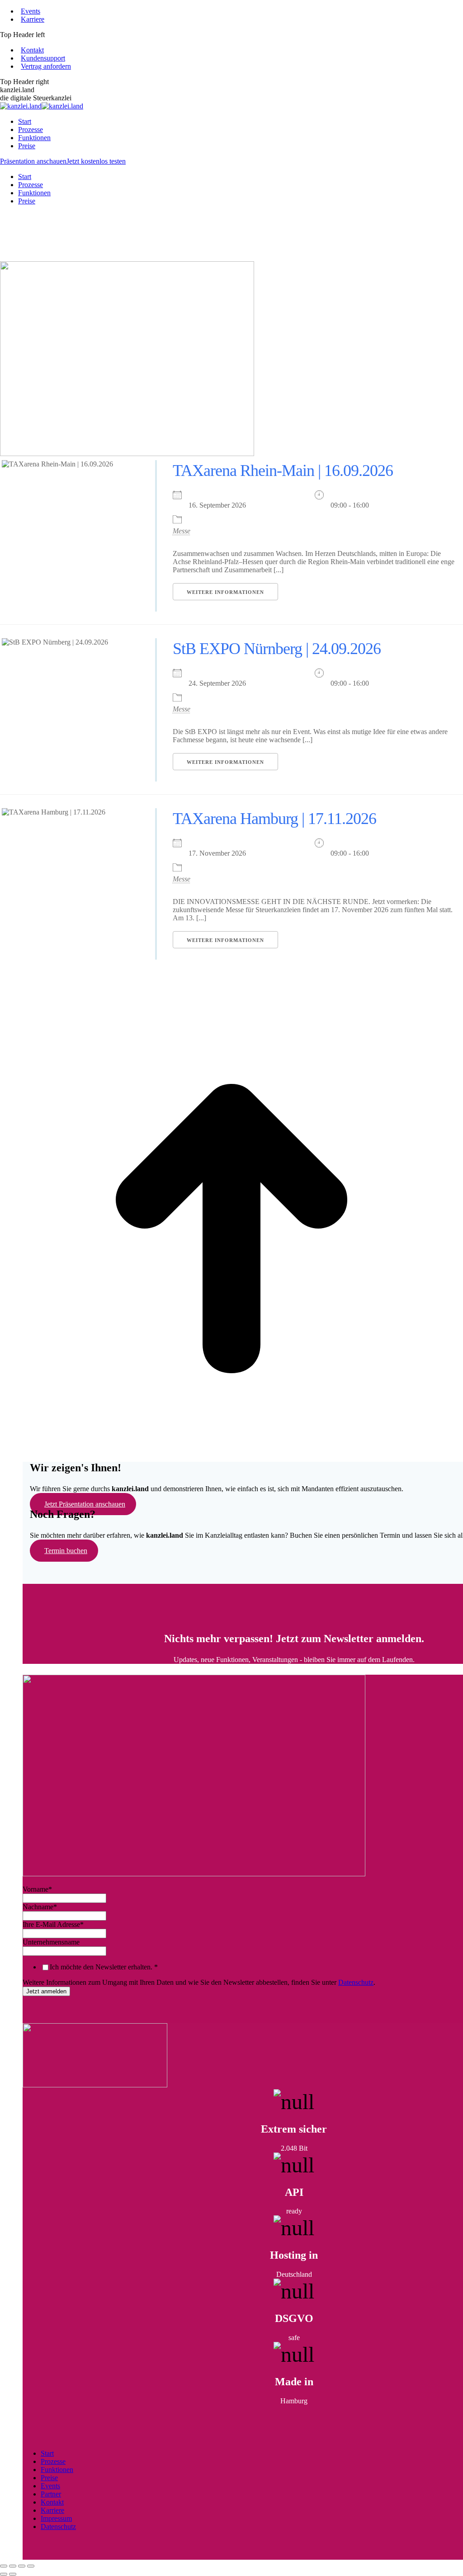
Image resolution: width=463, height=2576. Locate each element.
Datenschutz (356, 1982)
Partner (51, 2494)
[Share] (13, 2566)
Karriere (52, 2510)
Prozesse (53, 2461)
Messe (182, 531)
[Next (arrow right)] (13, 2574)
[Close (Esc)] (4, 2566)
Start (47, 2453)
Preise (49, 2478)
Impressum (56, 2518)
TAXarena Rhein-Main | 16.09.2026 (283, 471)
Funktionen (57, 2470)
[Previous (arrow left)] (4, 2574)
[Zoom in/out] (31, 2566)
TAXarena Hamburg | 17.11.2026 (274, 819)
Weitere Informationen (225, 592)
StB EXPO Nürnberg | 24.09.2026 (277, 649)
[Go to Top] (231, 1458)
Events (50, 2486)
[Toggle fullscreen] (22, 2566)
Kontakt (52, 2502)
